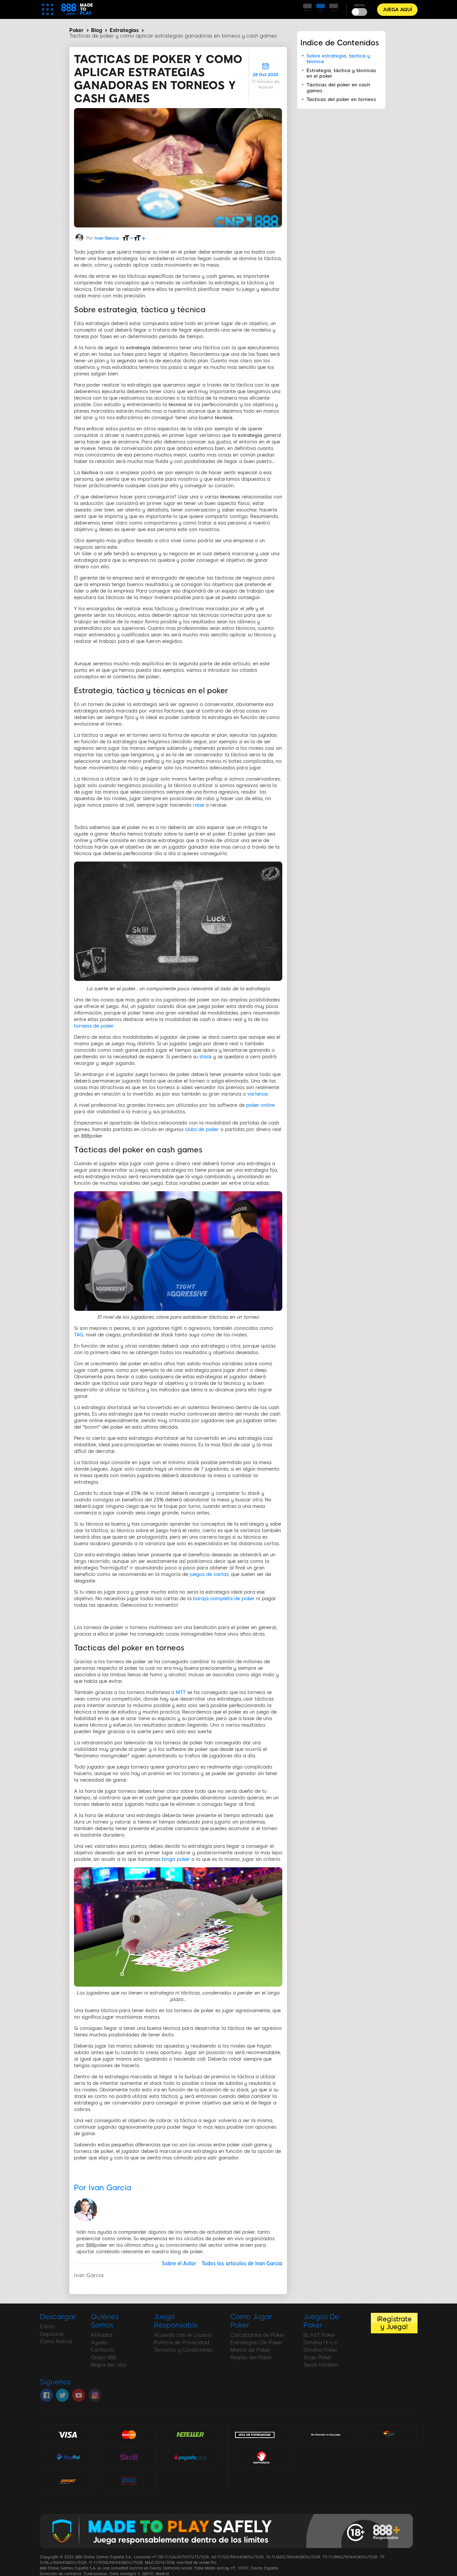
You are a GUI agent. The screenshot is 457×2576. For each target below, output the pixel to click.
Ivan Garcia (107, 238)
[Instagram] (95, 2395)
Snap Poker (318, 2357)
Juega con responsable (255, 2434)
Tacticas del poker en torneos (341, 99)
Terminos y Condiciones (183, 2350)
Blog (97, 30)
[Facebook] (46, 2395)
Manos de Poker (250, 2350)
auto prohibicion (262, 2457)
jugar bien (389, 2434)
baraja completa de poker (224, 1599)
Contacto (102, 2350)
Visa (67, 2434)
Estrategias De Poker (256, 2343)
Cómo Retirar (56, 2342)
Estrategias (124, 30)
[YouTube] (79, 2395)
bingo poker (176, 1859)
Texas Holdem (321, 2365)
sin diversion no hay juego (326, 2435)
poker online (261, 1105)
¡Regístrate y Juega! (394, 2323)
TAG (79, 1335)
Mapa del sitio (108, 2365)
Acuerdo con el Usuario (183, 2335)
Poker (76, 30)
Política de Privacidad (182, 2343)
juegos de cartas (209, 1574)
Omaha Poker (320, 2350)
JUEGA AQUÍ (397, 10)
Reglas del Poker (251, 2357)
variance (258, 1094)
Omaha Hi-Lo (320, 2343)
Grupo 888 (103, 2357)
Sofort (67, 2481)
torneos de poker (94, 1026)
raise (199, 805)
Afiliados (102, 2335)
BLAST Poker (319, 2335)
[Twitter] (62, 2395)
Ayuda (99, 2343)
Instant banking (129, 2481)
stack (205, 1057)
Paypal (67, 2455)
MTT (181, 1692)
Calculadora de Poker (257, 2335)
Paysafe (190, 2457)
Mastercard (129, 2434)
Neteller (190, 2434)
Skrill (129, 2457)
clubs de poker (202, 1129)
